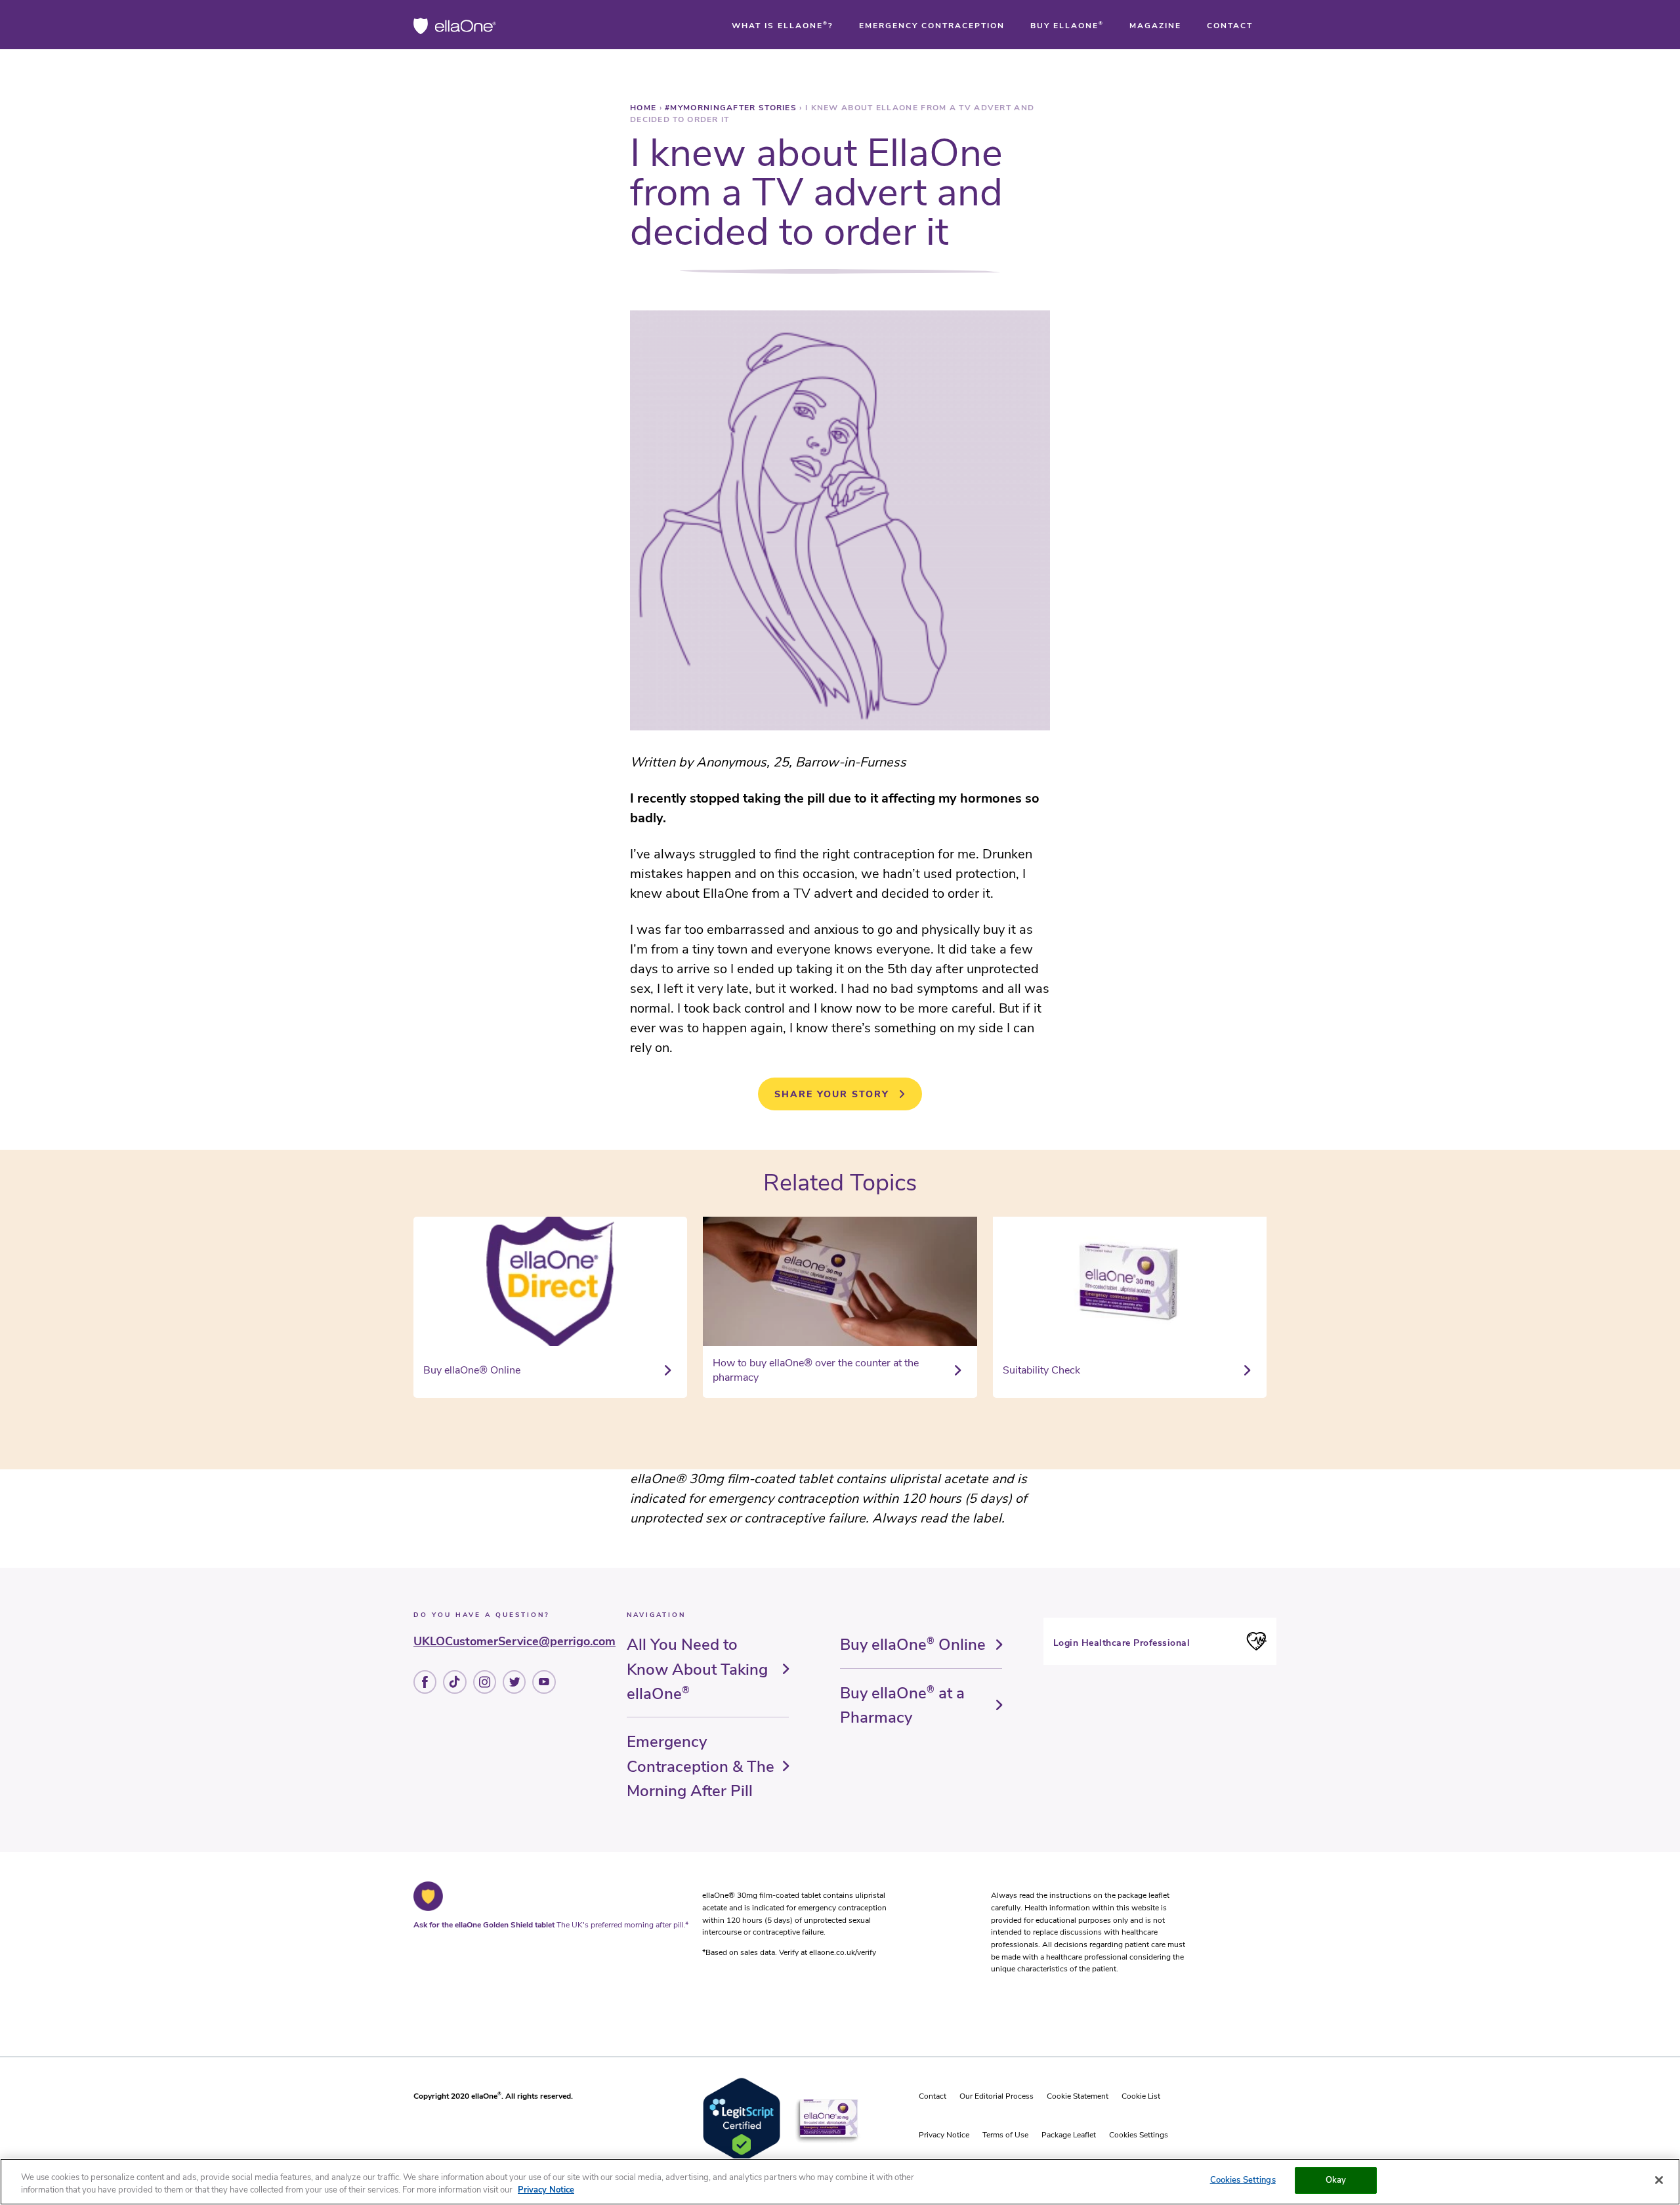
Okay (1336, 2180)
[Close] (1659, 2180)
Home (645, 108)
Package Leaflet (1069, 2135)
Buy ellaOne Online (913, 1645)
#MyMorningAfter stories (732, 108)
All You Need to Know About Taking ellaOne (697, 1669)
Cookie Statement (1078, 2096)
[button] (783, 26)
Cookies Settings (1139, 2135)
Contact (933, 2096)
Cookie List (1141, 2096)
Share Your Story (832, 1094)
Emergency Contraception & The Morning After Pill (701, 1766)
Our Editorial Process (997, 2096)
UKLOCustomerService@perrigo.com (514, 1641)
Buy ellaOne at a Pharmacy (902, 1705)
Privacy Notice (944, 2135)
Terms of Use (1005, 2135)
